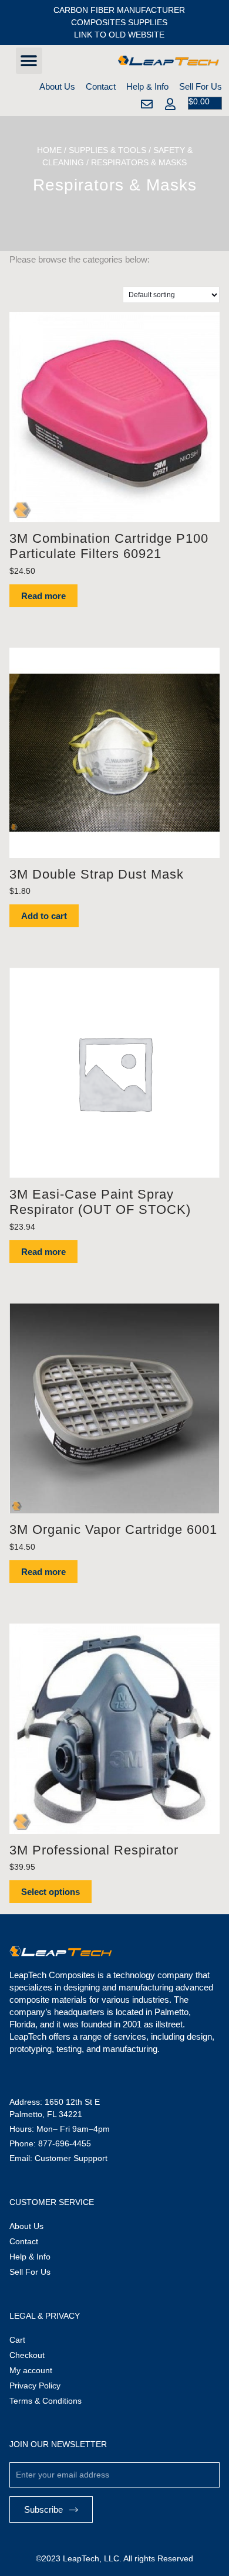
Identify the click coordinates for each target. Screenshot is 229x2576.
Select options (50, 1892)
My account (31, 2370)
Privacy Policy (35, 2386)
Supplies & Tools (107, 150)
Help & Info (147, 86)
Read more (43, 596)
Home (49, 150)
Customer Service (52, 2202)
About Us (57, 86)
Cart (17, 2340)
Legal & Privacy (45, 2316)
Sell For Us (201, 86)
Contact (101, 86)
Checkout (27, 2355)
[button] (29, 61)
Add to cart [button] (44, 916)
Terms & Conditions (46, 2401)
